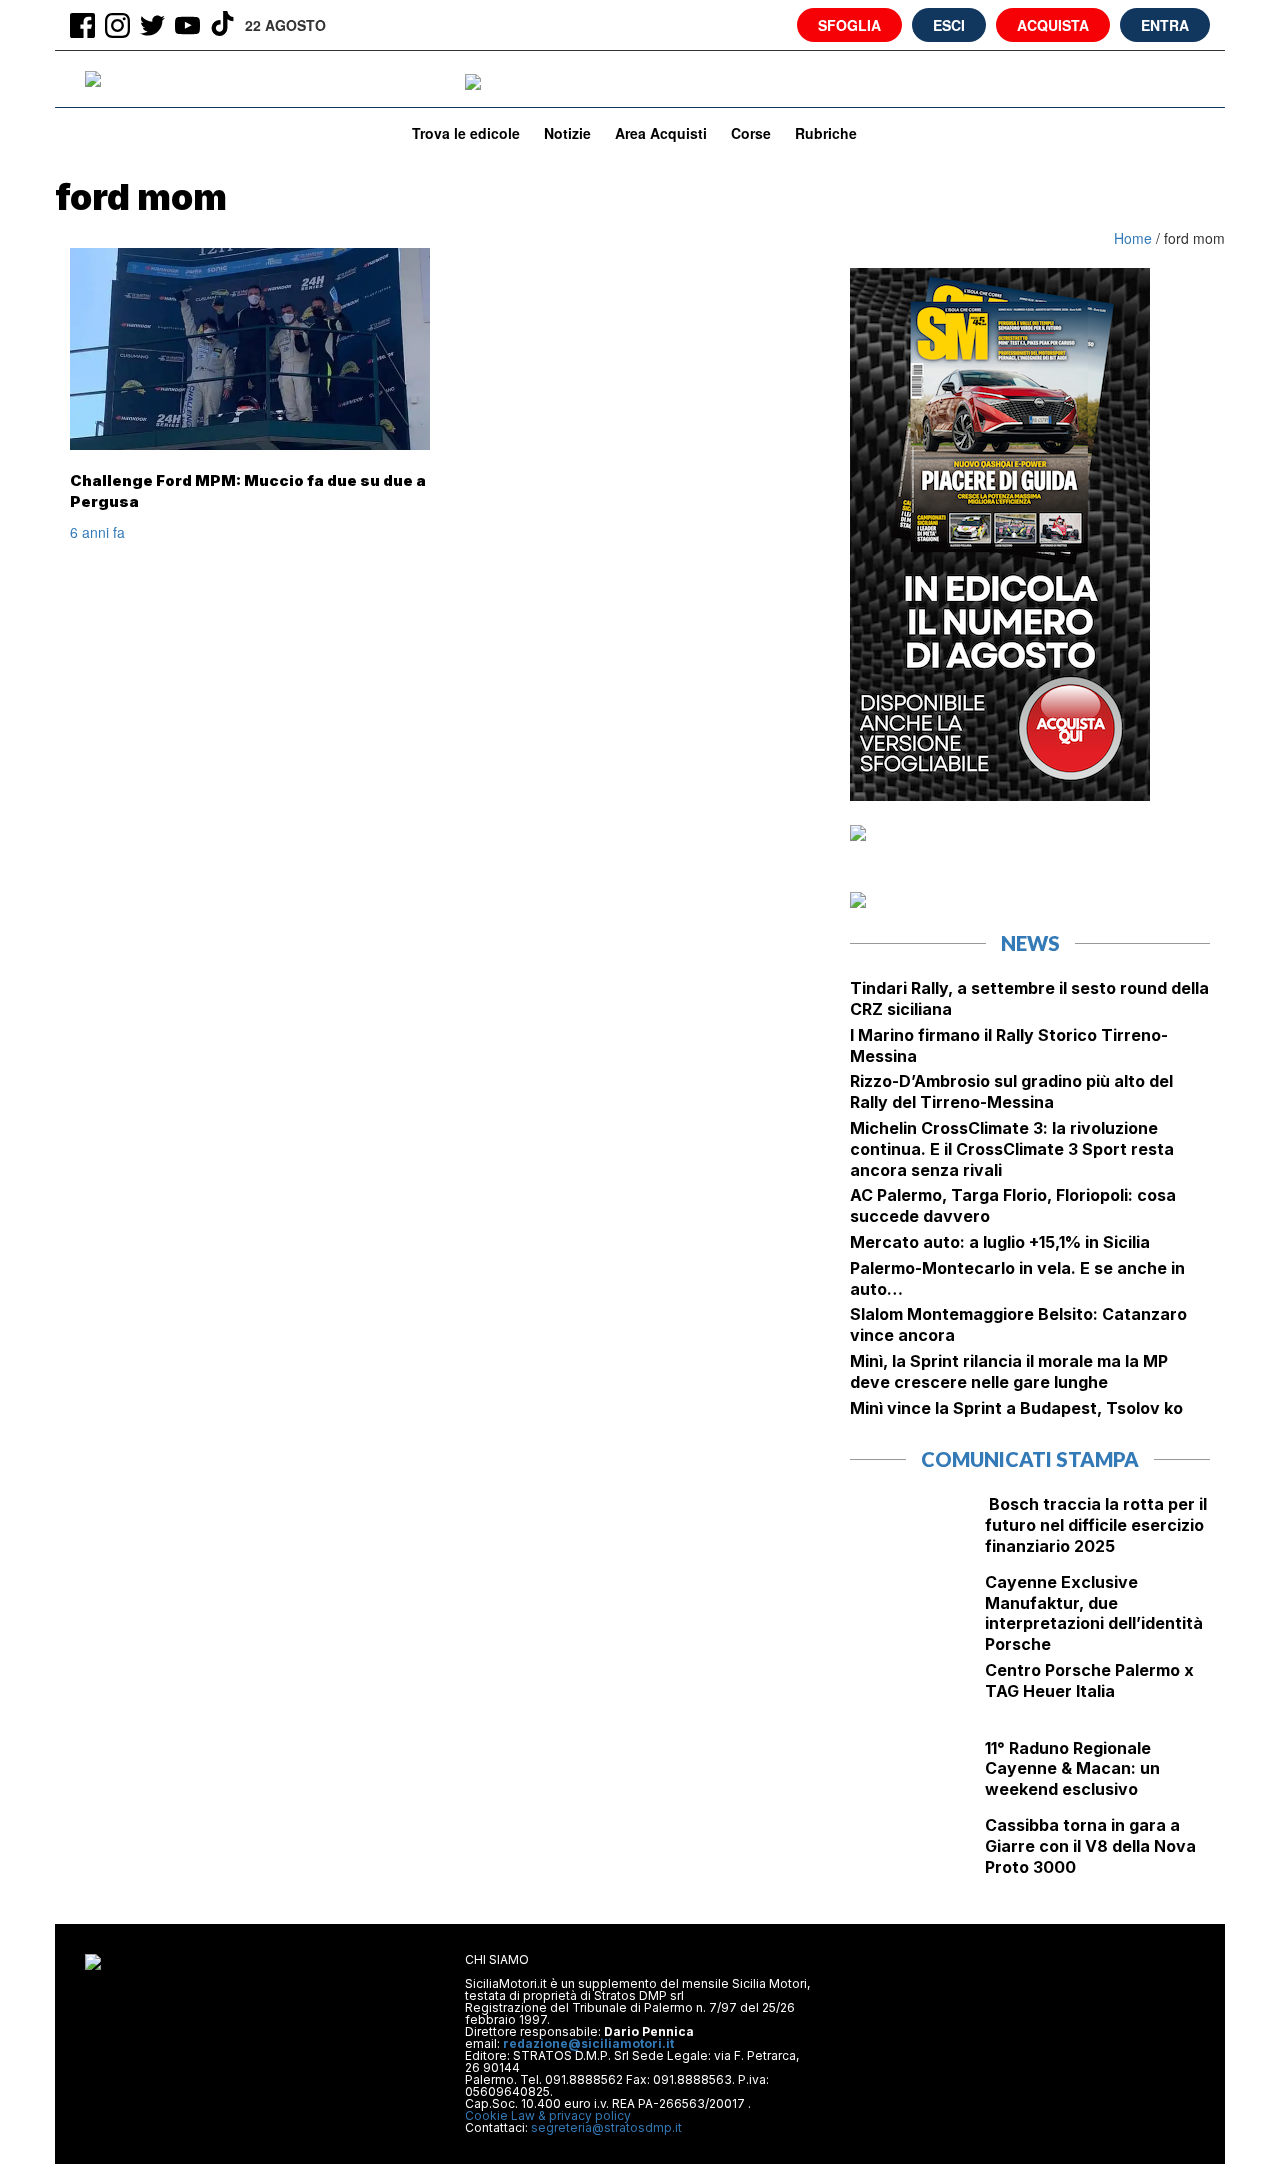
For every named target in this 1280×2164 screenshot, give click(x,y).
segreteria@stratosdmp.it (606, 2127)
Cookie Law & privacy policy (548, 2115)
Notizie (567, 133)
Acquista (1053, 25)
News (1030, 943)
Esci (949, 25)
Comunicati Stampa (1030, 1459)
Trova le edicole (466, 133)
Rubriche (826, 133)
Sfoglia (849, 25)
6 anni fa (97, 532)
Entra (1165, 25)
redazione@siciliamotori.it (588, 2043)
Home (1135, 238)
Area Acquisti (661, 133)
